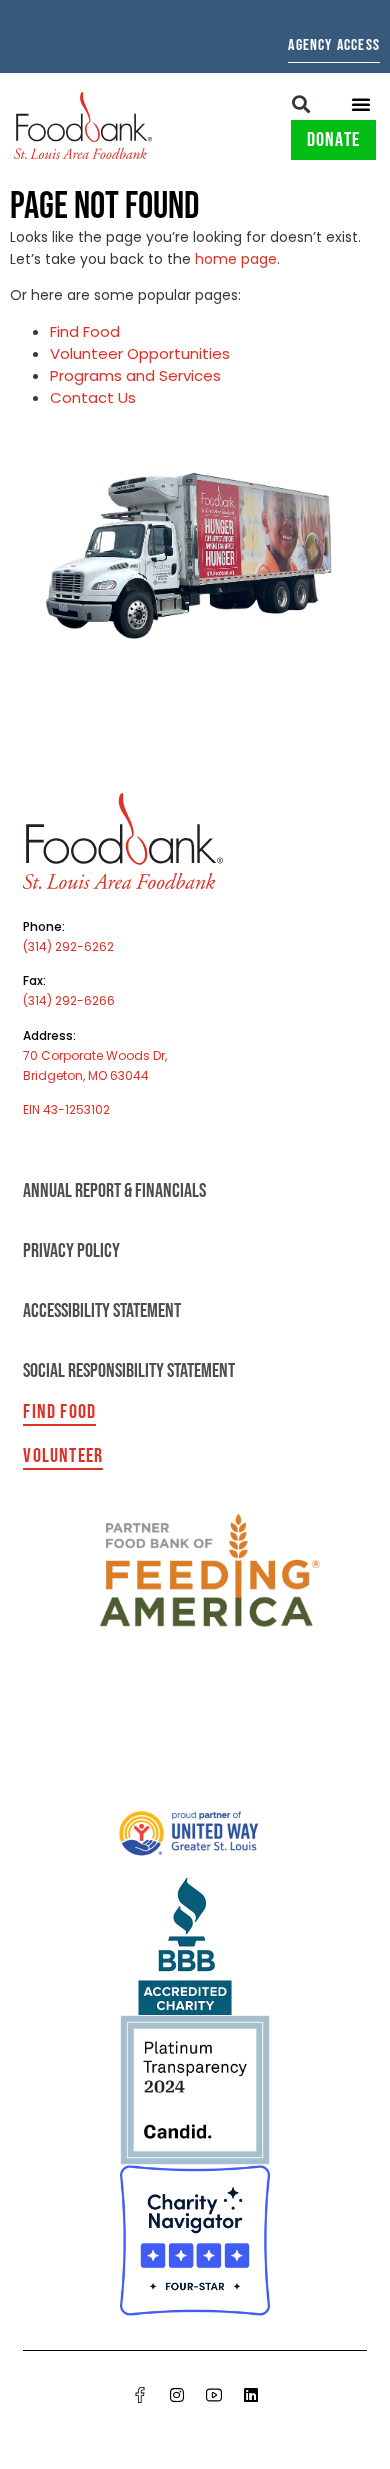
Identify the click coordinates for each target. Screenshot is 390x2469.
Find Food (85, 331)
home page (236, 259)
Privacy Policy (71, 1251)
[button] (301, 103)
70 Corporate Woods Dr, (95, 1055)
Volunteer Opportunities (140, 353)
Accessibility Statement (102, 1311)
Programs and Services (135, 375)
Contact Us (93, 397)
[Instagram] (177, 2395)
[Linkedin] (251, 2395)
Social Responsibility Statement (129, 1371)
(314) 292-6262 (68, 946)
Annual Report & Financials (114, 1191)
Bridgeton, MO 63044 (86, 1075)
